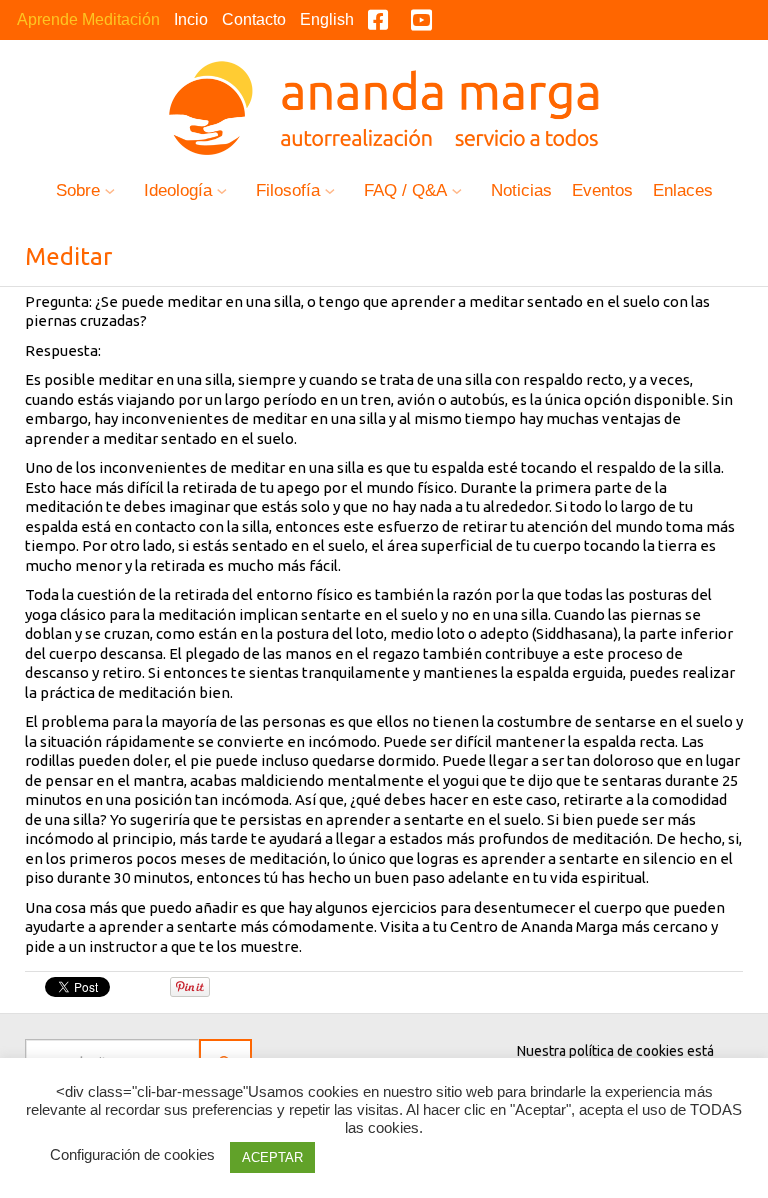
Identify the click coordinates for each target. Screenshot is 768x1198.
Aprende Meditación (88, 19)
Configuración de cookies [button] (132, 1154)
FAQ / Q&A (405, 190)
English (327, 19)
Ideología (178, 190)
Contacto (254, 19)
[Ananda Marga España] (384, 104)
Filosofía (288, 190)
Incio (191, 19)
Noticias (521, 190)
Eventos (602, 190)
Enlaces (683, 190)
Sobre (78, 190)
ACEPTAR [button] (272, 1157)
